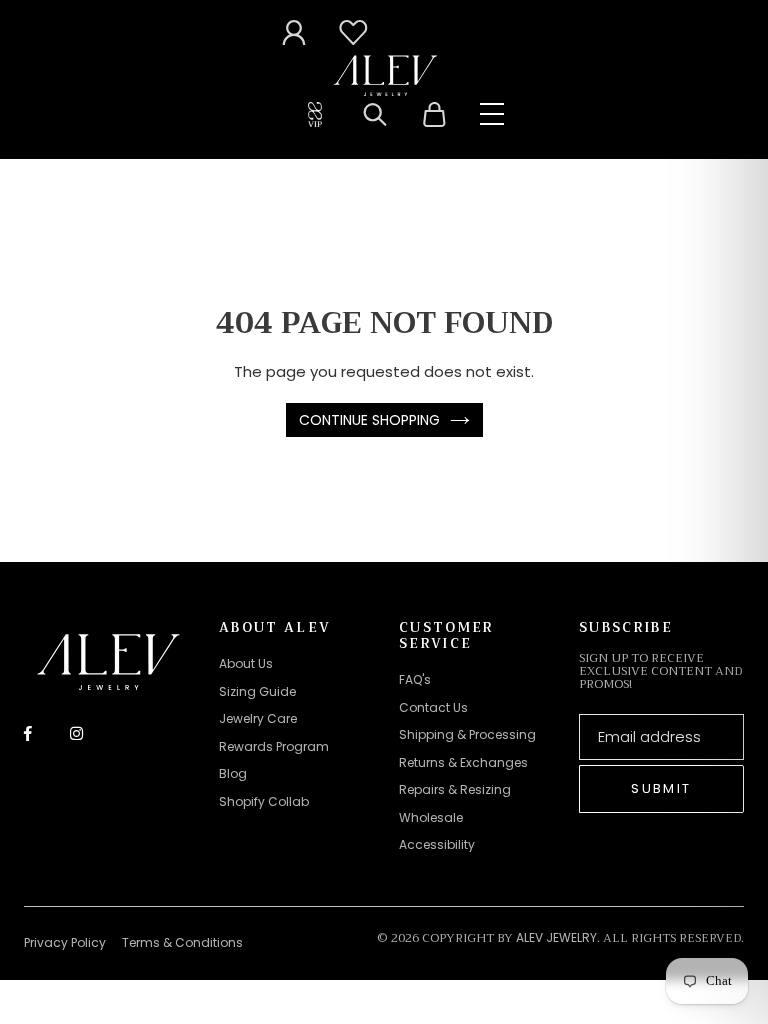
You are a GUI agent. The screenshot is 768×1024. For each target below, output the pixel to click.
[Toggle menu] (492, 114)
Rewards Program (274, 746)
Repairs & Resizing (455, 789)
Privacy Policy (65, 942)
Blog (233, 773)
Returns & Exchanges (463, 762)
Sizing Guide (257, 691)
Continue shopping (369, 420)
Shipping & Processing (467, 734)
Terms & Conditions (182, 942)
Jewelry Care (258, 718)
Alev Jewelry (556, 937)
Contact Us (433, 707)
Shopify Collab (264, 801)
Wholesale (431, 817)
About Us (246, 663)
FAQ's (415, 679)
